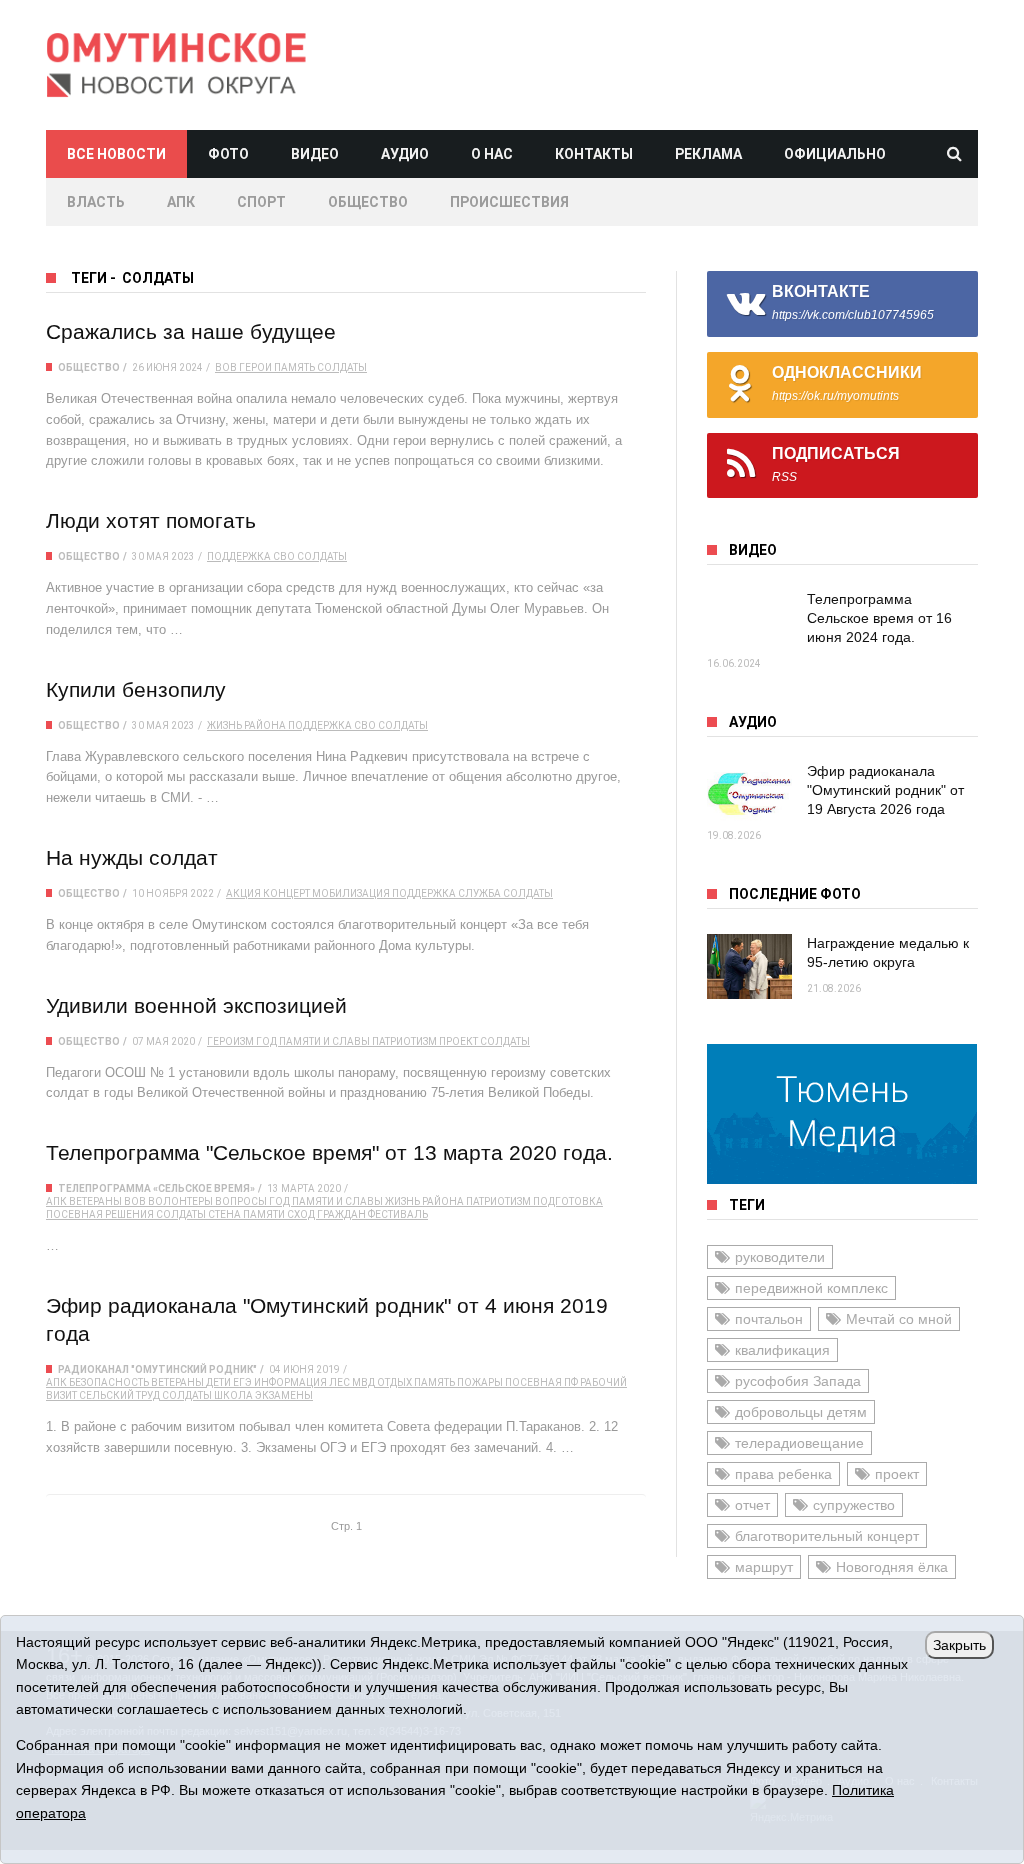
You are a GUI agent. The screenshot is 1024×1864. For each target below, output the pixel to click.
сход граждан (326, 1214)
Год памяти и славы (313, 1041)
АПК (181, 202)
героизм (230, 1041)
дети (218, 1382)
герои (255, 367)
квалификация (782, 1350)
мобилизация (351, 893)
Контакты (594, 154)
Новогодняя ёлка (892, 1567)
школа (233, 1395)
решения (129, 1214)
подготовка (568, 1201)
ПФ (571, 1382)
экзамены (284, 1395)
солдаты (342, 367)
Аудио (405, 154)
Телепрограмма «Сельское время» (156, 1188)
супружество (854, 1505)
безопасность (109, 1382)
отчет (752, 1505)
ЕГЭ (242, 1382)
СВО (284, 556)
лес (339, 1382)
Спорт (261, 202)
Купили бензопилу (136, 689)
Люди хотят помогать (151, 520)
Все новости (116, 154)
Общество (368, 202)
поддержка (239, 556)
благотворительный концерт (827, 1536)
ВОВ (226, 367)
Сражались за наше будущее (191, 331)
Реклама (708, 154)
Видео (315, 154)
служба (479, 893)
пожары (480, 1382)
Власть (96, 202)
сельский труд (119, 1395)
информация (290, 1382)
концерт (286, 893)
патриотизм (404, 1041)
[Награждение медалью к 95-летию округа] (749, 966)
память (294, 367)
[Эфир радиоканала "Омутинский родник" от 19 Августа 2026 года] (749, 794)
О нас (492, 154)
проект (458, 1041)
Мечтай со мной (899, 1319)
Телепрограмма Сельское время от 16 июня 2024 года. (879, 618)
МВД (363, 1382)
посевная (74, 1214)
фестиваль (398, 1214)
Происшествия (509, 202)
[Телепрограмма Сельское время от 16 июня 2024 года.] (749, 622)
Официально (835, 154)
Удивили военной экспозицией (196, 1005)
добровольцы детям (801, 1412)
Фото (228, 154)
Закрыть (959, 1645)
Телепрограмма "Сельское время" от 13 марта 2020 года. (329, 1152)
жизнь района (246, 725)
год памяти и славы (326, 1201)
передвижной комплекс (811, 1288)
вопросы (241, 1201)
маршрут (764, 1567)
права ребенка (783, 1474)
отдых (394, 1382)
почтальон (769, 1319)
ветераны (95, 1201)
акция (243, 893)
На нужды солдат (132, 857)
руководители (780, 1257)
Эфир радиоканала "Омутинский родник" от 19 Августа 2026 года (885, 790)
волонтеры (180, 1201)
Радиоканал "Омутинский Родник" (157, 1369)
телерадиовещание (799, 1443)
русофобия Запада (798, 1381)
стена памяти (246, 1214)
